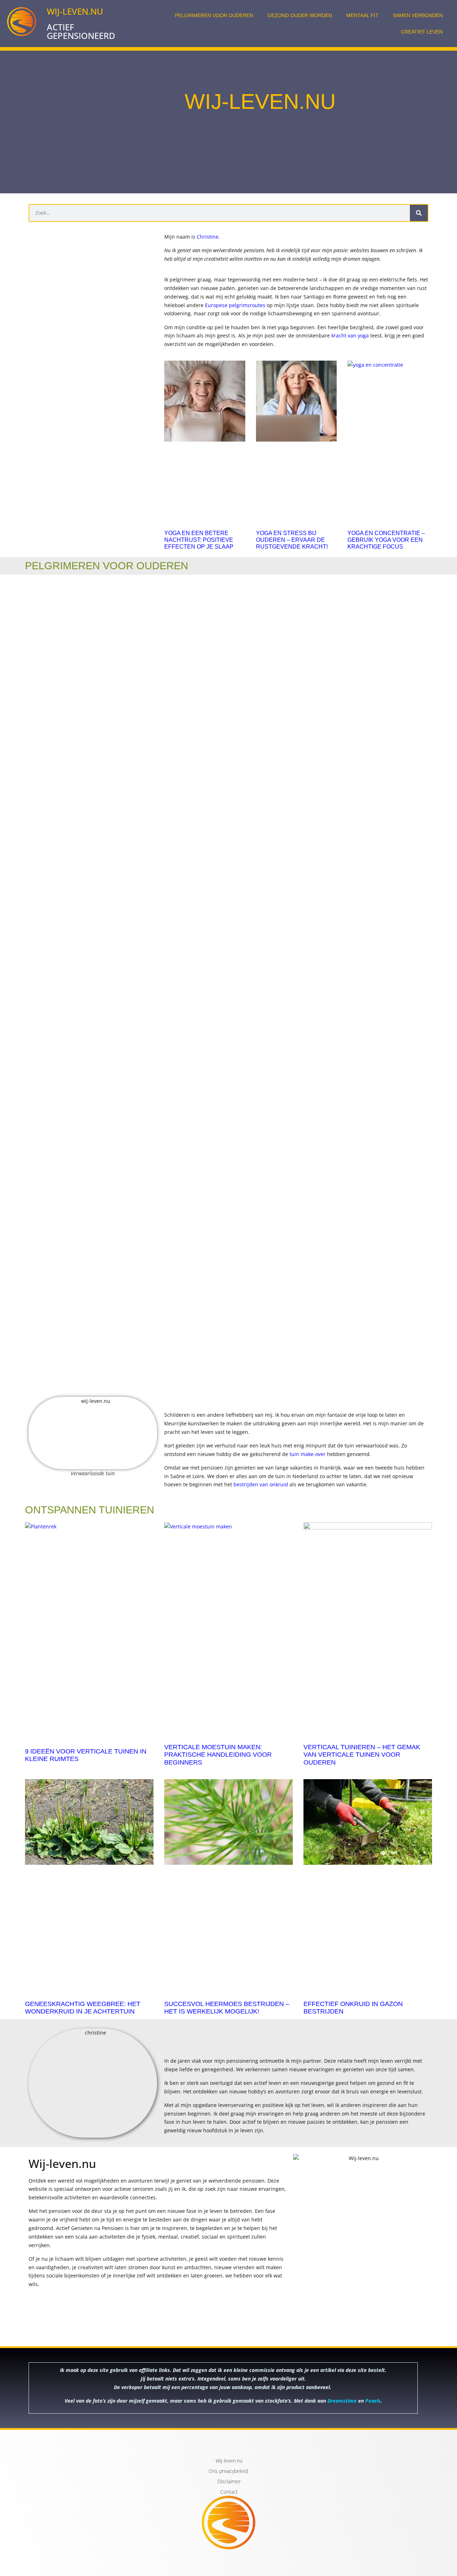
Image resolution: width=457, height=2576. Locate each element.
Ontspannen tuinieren (90, 1510)
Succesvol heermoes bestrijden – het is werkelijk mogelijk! (227, 2008)
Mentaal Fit (362, 15)
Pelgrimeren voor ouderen (214, 15)
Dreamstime (343, 2401)
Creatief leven (422, 32)
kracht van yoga (350, 335)
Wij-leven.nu (75, 11)
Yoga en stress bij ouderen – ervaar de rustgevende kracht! (292, 540)
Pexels (373, 2401)
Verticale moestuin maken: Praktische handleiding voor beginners (218, 1755)
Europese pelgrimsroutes (235, 305)
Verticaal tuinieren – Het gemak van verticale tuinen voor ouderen (362, 1755)
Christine (208, 237)
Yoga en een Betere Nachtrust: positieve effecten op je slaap (199, 540)
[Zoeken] (419, 213)
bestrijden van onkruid (261, 1484)
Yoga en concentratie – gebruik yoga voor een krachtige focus (386, 540)
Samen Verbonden (418, 15)
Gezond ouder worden (300, 15)
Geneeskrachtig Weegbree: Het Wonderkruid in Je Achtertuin (83, 2008)
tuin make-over (308, 1454)
